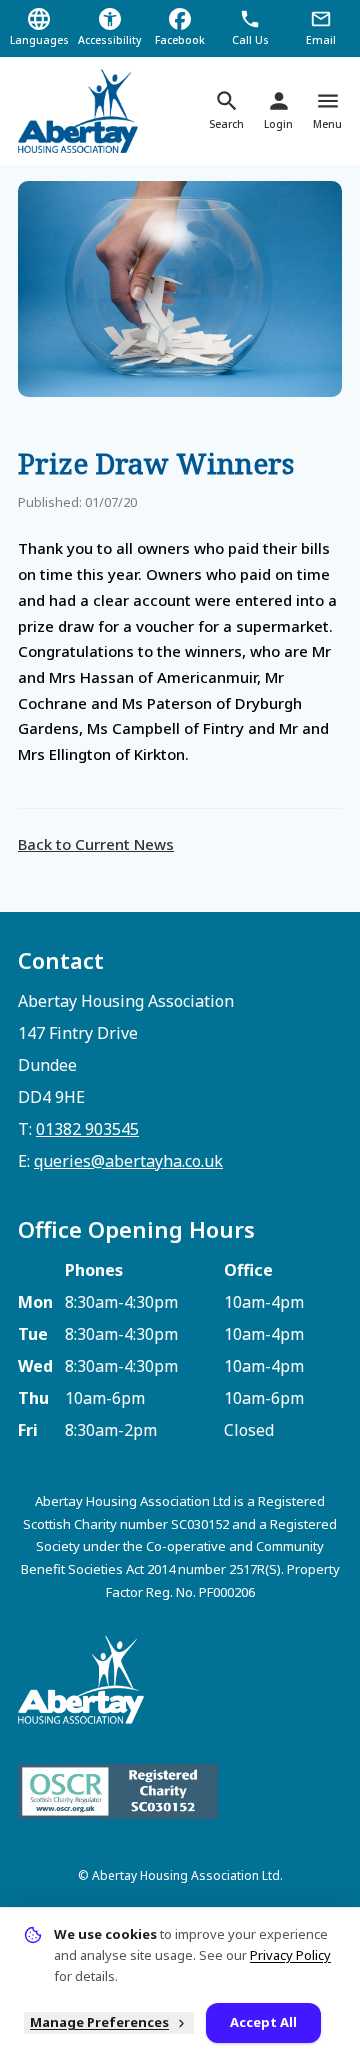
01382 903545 (87, 1129)
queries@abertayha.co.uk (128, 1161)
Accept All (263, 2022)
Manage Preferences (99, 2022)
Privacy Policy (290, 1955)
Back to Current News (96, 844)
